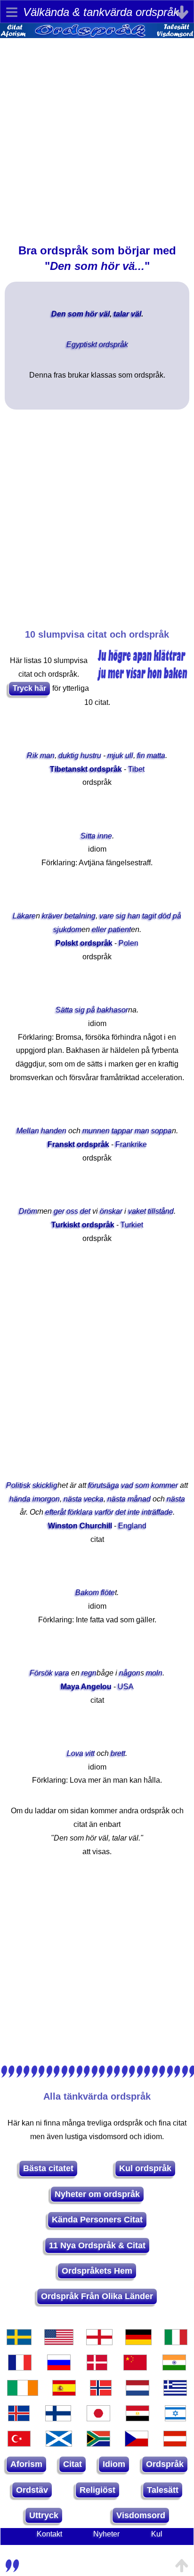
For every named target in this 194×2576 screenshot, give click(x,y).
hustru (91, 755)
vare (107, 916)
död (165, 916)
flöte (108, 1592)
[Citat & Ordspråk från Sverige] (19, 2342)
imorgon (46, 1499)
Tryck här (29, 688)
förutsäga (104, 1485)
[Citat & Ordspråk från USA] (59, 2342)
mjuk (115, 755)
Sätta (64, 1010)
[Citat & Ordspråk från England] (99, 2342)
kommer (165, 1485)
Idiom (114, 2464)
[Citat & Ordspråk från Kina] (135, 2368)
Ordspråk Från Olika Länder (97, 2296)
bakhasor (113, 1010)
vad (127, 1485)
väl (105, 314)
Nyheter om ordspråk (97, 2194)
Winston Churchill (80, 1526)
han (134, 916)
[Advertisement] (97, 135)
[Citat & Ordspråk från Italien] (176, 2342)
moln (154, 1673)
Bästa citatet (48, 2168)
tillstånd (161, 1211)
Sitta (88, 836)
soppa (162, 1131)
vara (62, 1673)
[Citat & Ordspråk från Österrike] (175, 2444)
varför (104, 1512)
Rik (32, 755)
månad (139, 1499)
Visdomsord (141, 2515)
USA (126, 1687)
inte (134, 1512)
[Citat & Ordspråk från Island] (19, 2418)
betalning (80, 916)
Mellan (28, 1131)
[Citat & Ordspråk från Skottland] (59, 2444)
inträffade (157, 1512)
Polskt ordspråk (84, 943)
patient (120, 929)
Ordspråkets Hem (97, 2271)
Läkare (24, 916)
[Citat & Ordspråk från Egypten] (137, 2418)
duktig (69, 755)
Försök (41, 1673)
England (132, 1526)
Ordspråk (165, 2464)
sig (121, 916)
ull (129, 755)
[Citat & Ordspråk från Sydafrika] (98, 2444)
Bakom (87, 1592)
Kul (157, 2534)
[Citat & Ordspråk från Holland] (137, 2393)
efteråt (56, 1512)
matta (156, 755)
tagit (149, 916)
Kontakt (49, 2534)
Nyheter (106, 2534)
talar (121, 314)
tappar (122, 1131)
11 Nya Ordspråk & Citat (97, 2245)
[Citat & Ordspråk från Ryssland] (59, 2368)
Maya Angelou (86, 1687)
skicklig (45, 1485)
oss (72, 1211)
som (76, 314)
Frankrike (131, 1144)
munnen (96, 1131)
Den (59, 314)
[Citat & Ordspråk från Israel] (176, 2418)
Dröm (28, 1211)
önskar (111, 1211)
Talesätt (163, 2490)
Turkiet (132, 1225)
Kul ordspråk (145, 2168)
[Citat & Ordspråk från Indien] (174, 2368)
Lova (75, 1753)
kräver (52, 916)
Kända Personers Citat (97, 2220)
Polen (129, 943)
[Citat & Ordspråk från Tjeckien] (137, 2444)
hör (91, 314)
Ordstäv (32, 2490)
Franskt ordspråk (78, 1144)
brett (118, 1753)
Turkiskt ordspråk (83, 1225)
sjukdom (67, 929)
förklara (80, 1512)
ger (59, 1211)
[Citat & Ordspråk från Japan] (98, 2418)
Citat (73, 2464)
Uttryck (44, 2515)
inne (105, 836)
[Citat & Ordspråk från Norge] (101, 2393)
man (47, 755)
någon (130, 1673)
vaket (137, 1211)
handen (54, 1131)
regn (89, 1673)
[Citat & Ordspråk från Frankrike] (20, 2368)
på (177, 916)
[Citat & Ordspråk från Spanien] (64, 2393)
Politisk (18, 1485)
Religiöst (97, 2490)
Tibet (136, 769)
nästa (73, 1499)
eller (99, 929)
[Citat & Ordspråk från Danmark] (97, 2368)
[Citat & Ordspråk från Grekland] (175, 2393)
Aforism (26, 2464)
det (85, 1211)
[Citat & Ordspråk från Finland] (58, 2418)
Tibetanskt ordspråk (86, 769)
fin (141, 755)
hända (20, 1499)
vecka (94, 1499)
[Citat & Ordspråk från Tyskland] (138, 2342)
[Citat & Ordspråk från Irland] (23, 2393)
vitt (90, 1753)
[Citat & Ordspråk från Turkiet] (19, 2444)
